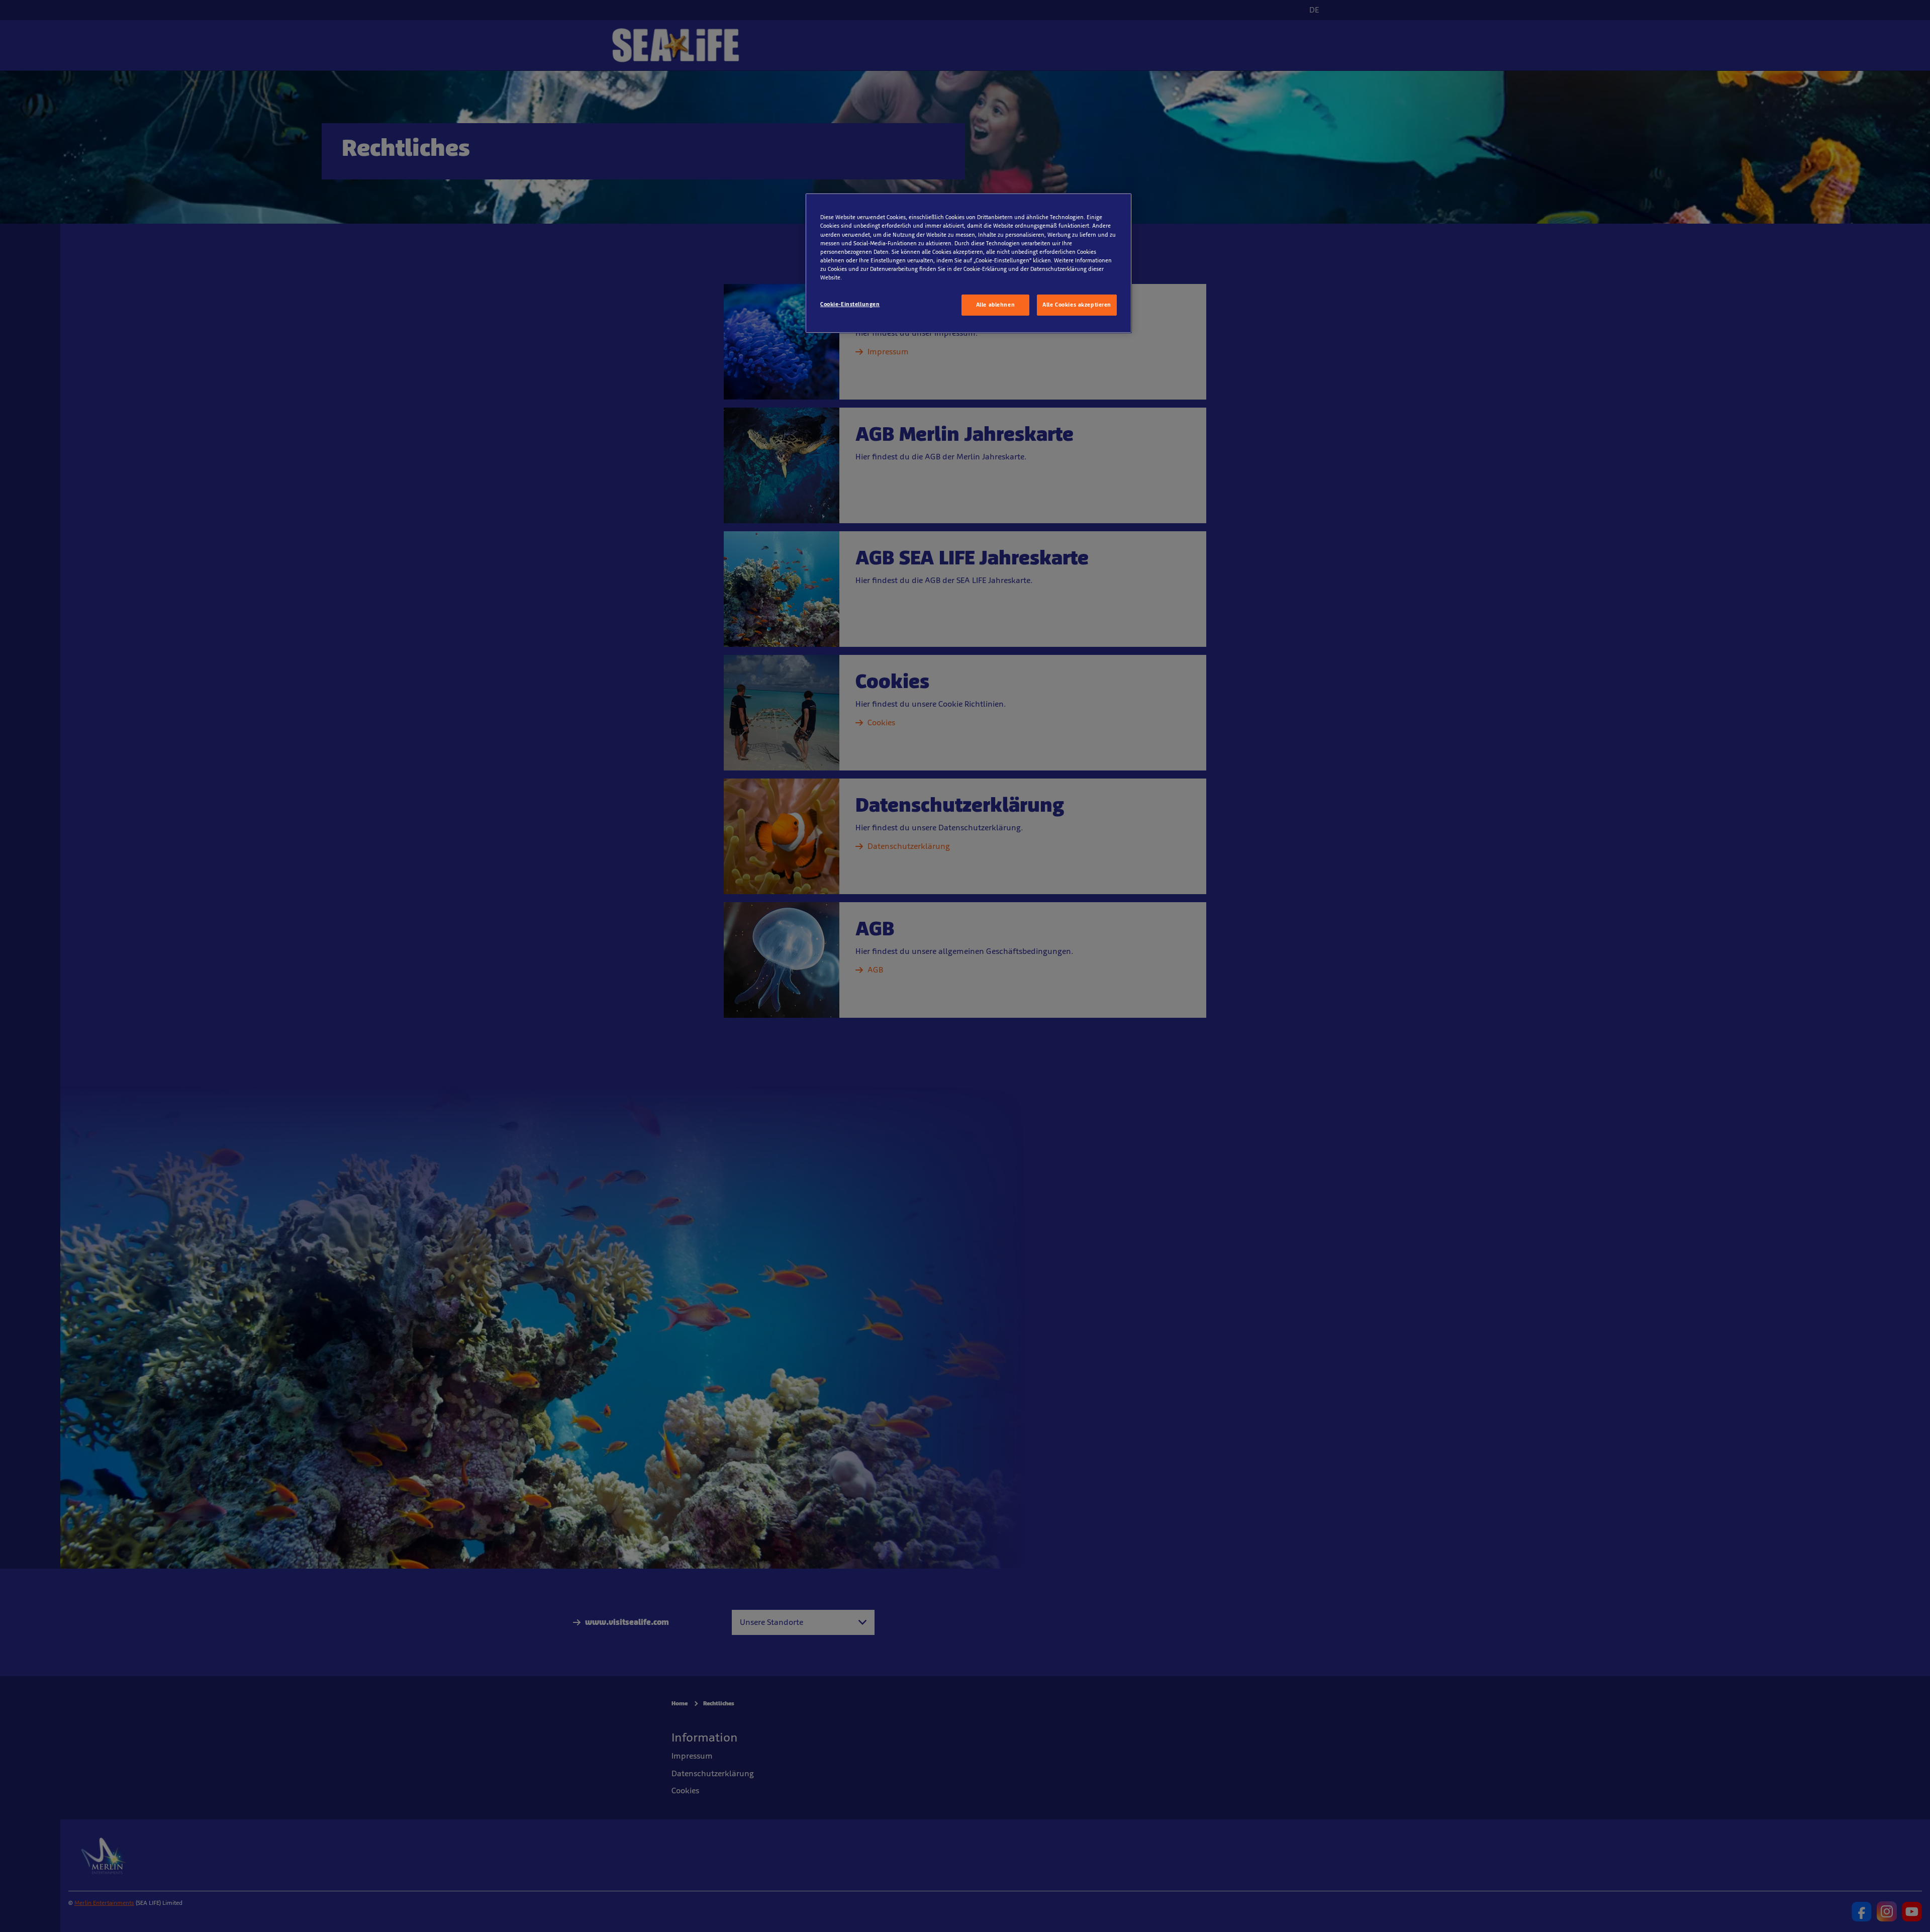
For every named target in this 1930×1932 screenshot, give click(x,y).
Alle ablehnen (995, 305)
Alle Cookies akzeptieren (1077, 305)
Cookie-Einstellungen (850, 304)
